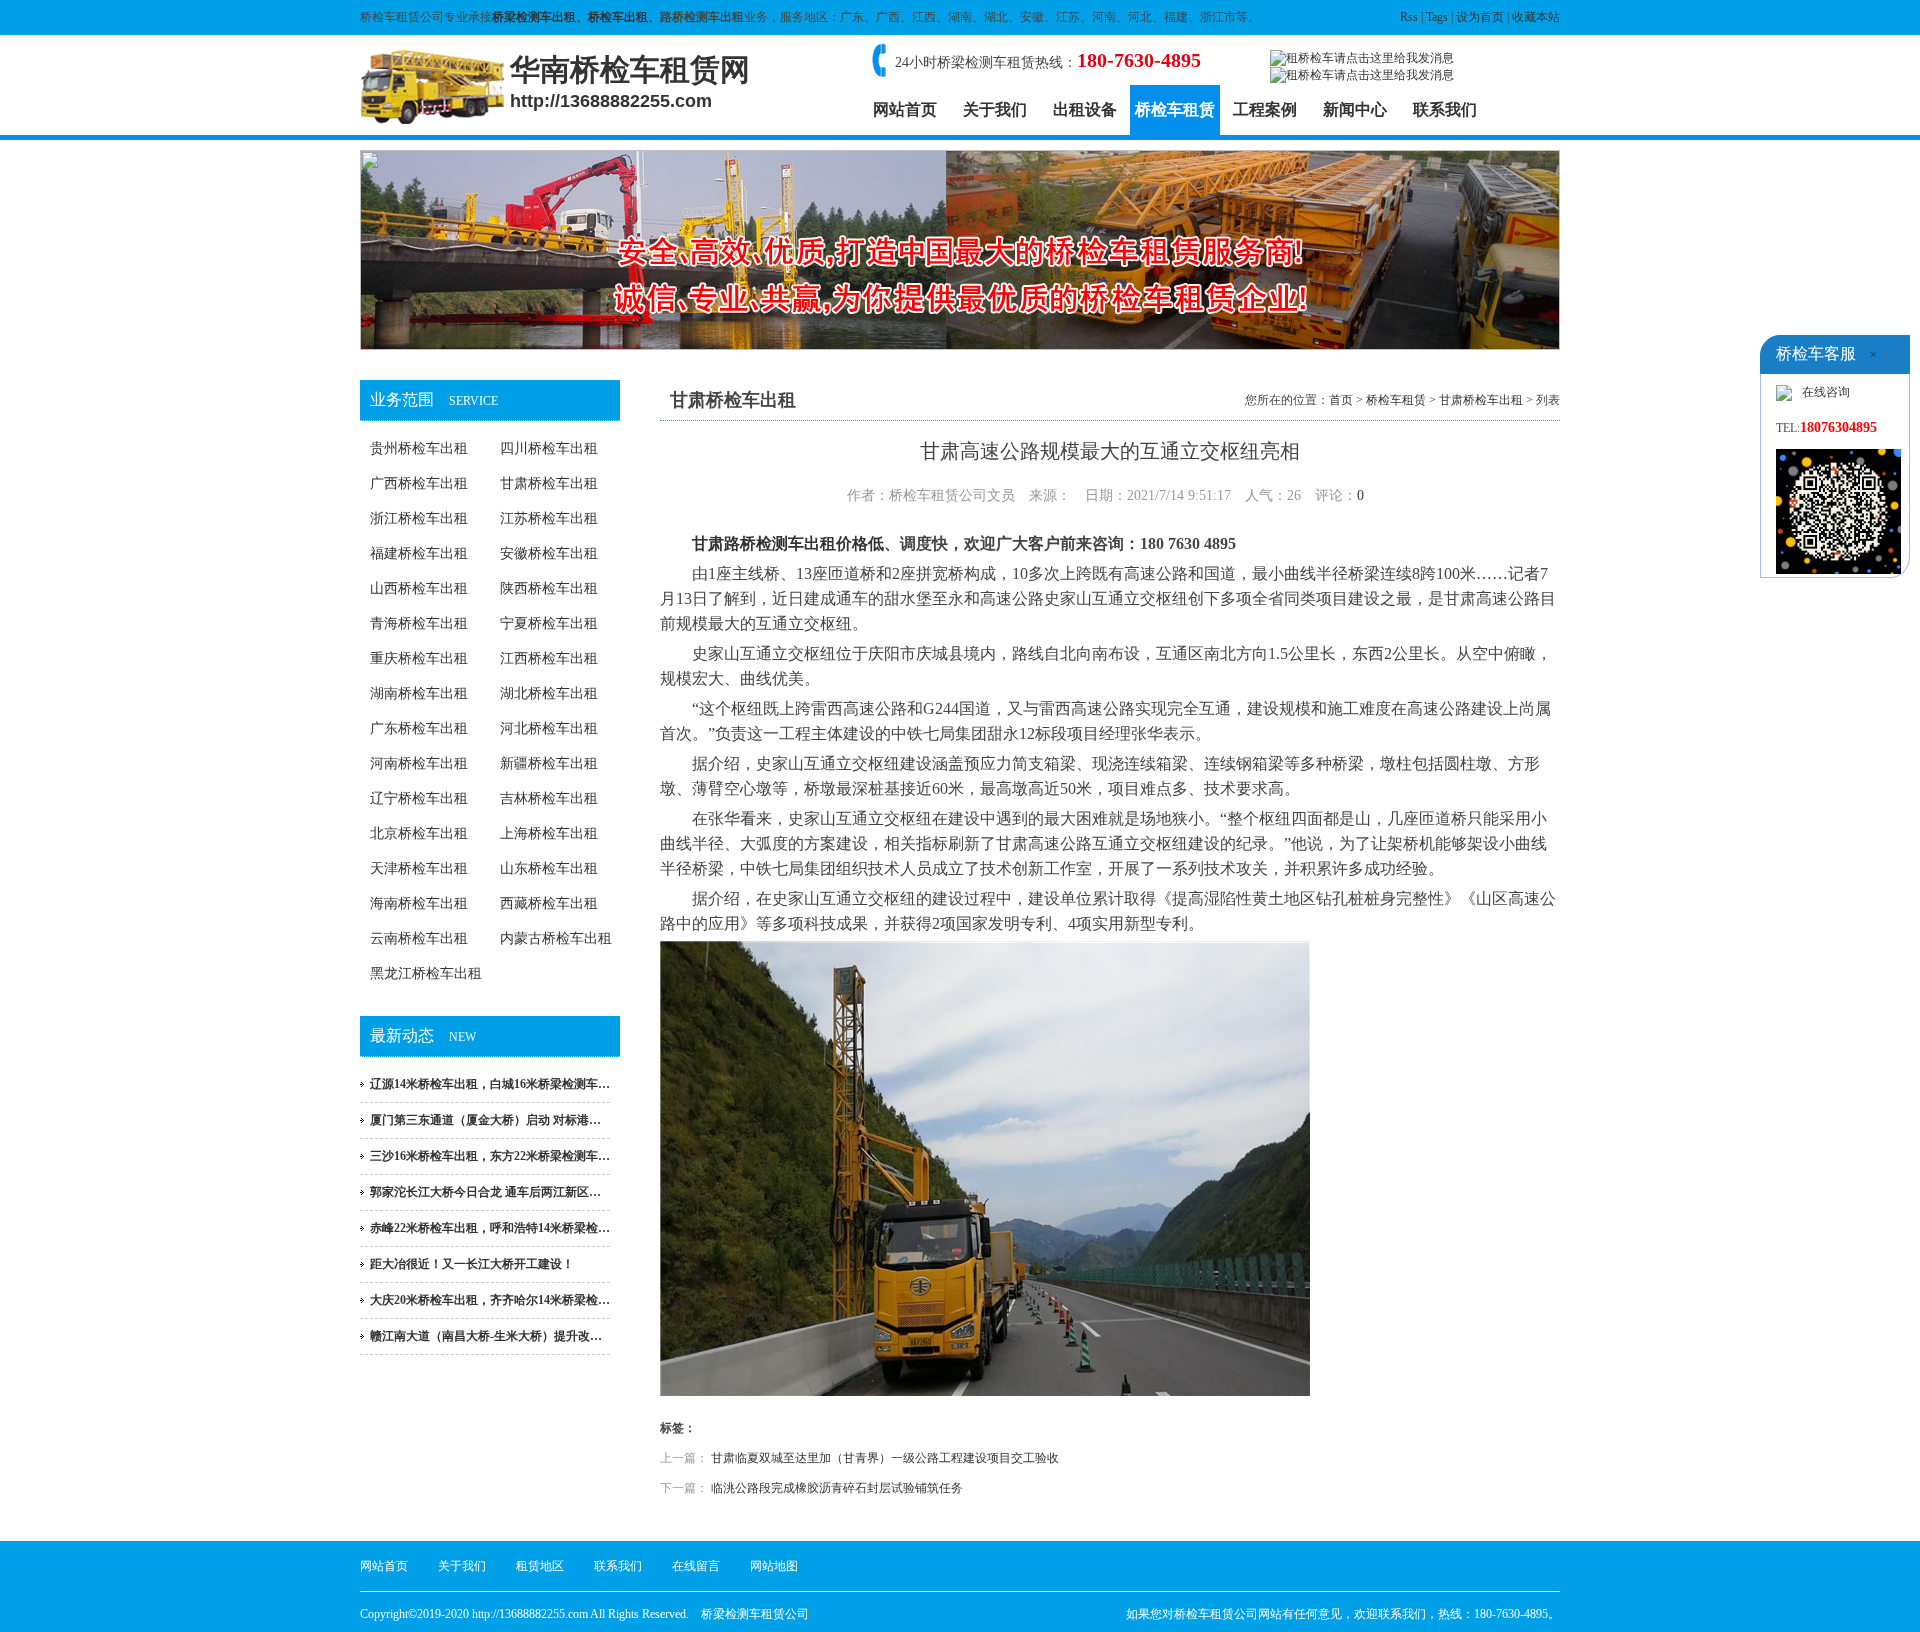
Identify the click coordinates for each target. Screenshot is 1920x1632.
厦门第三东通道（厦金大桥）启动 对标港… (485, 1120)
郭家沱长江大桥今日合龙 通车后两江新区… (485, 1192)
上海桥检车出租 (549, 833)
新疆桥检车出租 (549, 763)
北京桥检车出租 (419, 833)
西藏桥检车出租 (549, 903)
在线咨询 (1826, 392)
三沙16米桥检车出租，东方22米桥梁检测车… (490, 1156)
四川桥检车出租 (549, 448)
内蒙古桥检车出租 (556, 938)
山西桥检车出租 (419, 588)
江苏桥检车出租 (549, 518)
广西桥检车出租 (419, 483)
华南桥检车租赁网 (630, 82)
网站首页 (905, 109)
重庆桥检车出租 (419, 658)
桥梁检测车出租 (534, 17)
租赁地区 (540, 1566)
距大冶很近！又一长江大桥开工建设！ (472, 1264)
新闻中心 (1355, 109)
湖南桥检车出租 (419, 693)
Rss (1409, 17)
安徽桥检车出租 (549, 553)
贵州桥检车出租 (419, 448)
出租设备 (1085, 109)
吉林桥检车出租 (549, 798)
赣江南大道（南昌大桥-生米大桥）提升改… (486, 1336)
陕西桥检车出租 (549, 588)
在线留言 (696, 1566)
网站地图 (774, 1566)
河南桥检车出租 (419, 763)
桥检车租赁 (1175, 109)
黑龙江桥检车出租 (426, 973)
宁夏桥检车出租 (549, 623)
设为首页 (1480, 17)
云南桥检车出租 (419, 938)
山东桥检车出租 (549, 868)
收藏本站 (1536, 17)
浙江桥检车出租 (419, 518)
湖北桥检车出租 (549, 693)
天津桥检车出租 (419, 868)
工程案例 (1265, 109)
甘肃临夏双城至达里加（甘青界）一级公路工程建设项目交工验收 (885, 1458)
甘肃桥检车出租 (549, 483)
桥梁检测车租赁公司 (755, 1614)
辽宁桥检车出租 (419, 798)
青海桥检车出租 (419, 623)
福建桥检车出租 (419, 553)
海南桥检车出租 (419, 903)
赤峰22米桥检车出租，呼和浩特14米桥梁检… (490, 1228)
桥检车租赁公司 (1216, 1614)
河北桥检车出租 (549, 728)
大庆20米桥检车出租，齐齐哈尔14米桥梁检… (490, 1300)
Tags (1437, 17)
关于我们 (995, 109)
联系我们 (1445, 109)
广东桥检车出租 (419, 728)
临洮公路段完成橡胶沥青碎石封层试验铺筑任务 (837, 1488)
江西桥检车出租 (549, 658)
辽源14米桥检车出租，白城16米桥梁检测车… (490, 1084)
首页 (1341, 400)
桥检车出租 (618, 17)
